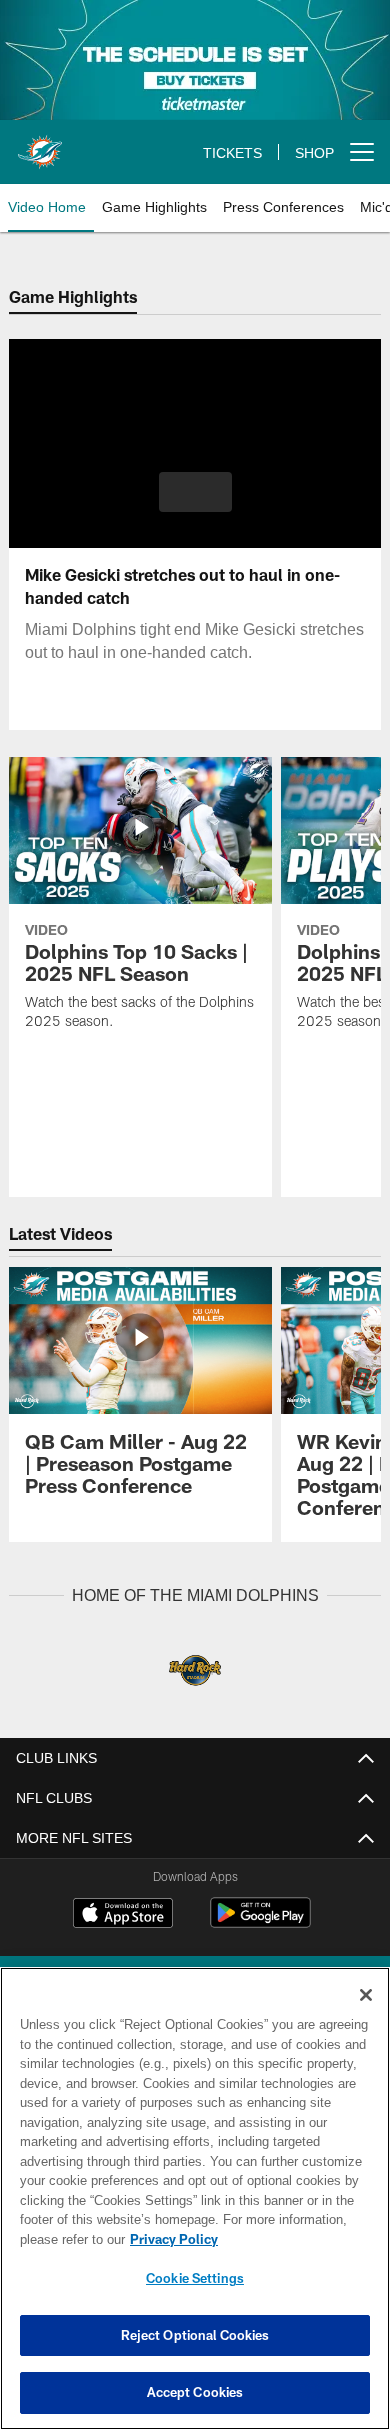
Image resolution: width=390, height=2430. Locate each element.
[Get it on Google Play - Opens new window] (260, 1921)
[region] (195, 2198)
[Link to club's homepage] (40, 144)
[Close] (366, 1995)
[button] (195, 492)
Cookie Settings (195, 2278)
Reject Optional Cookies (195, 2335)
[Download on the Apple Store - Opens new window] (123, 1914)
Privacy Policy (170, 2239)
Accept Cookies (195, 2392)
